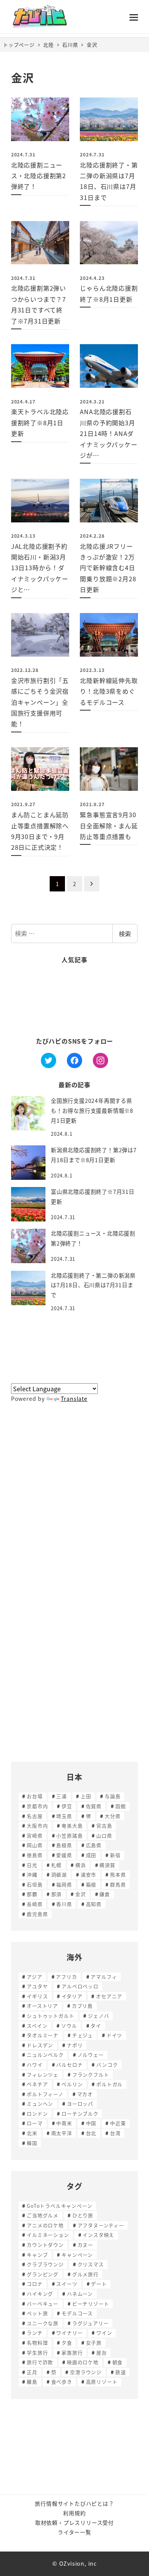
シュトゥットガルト (50, 2016)
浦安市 (88, 1874)
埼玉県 (64, 1816)
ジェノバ (98, 2016)
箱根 (91, 1884)
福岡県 (64, 1884)
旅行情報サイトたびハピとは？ (74, 2503)
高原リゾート (102, 2382)
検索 (125, 933)
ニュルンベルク (45, 2055)
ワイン (104, 2333)
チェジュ (83, 2035)
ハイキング (40, 2294)
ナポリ (75, 2045)
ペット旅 (37, 2313)
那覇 (32, 1894)
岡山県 (35, 1845)
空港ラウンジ (86, 2372)
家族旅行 (72, 2352)
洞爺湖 (59, 1874)
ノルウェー (91, 2055)
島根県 (64, 1845)
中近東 (118, 2123)
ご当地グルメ (43, 2215)
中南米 (64, 2123)
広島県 (94, 1845)
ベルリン (72, 2084)
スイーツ (67, 2284)
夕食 (67, 2343)
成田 (91, 1855)
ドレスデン (40, 2045)
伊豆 (67, 1806)
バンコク (107, 2065)
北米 (32, 2133)
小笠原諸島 (69, 1835)
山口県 (104, 1835)
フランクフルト (91, 2074)
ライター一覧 (74, 2532)
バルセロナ (69, 2065)
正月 (32, 2372)
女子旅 (94, 2343)
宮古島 (104, 1825)
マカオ (85, 2094)
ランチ (35, 2333)
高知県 (94, 1904)
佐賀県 (94, 1806)
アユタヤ (37, 1986)
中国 (91, 2123)
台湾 (115, 2133)
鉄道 (121, 2372)
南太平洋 (62, 2133)
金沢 (81, 1894)
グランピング (43, 2274)
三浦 (62, 1796)
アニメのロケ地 (45, 2225)
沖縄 (32, 1874)
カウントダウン (45, 2245)
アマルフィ (104, 1977)
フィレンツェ (43, 2074)
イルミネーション (48, 2235)
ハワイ (35, 2065)
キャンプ (37, 2255)
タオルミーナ (43, 2035)
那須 (57, 1894)
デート (99, 2284)
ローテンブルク (80, 2113)
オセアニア (109, 1996)
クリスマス (91, 2264)
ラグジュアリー (91, 2323)
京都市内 (37, 1806)
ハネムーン (80, 2294)
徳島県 (35, 1855)
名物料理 (37, 2343)
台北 (91, 2133)
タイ (96, 2026)
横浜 (81, 1865)
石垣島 (35, 1884)
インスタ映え (98, 2235)
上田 (86, 1796)
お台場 (35, 1796)
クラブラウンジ (45, 2264)
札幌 (57, 1865)
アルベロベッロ (80, 1986)
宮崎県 (35, 1835)
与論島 (113, 1796)
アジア (34, 1977)
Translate (74, 1399)
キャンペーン (77, 2255)
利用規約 (74, 2513)
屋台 (102, 2352)
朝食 (118, 2362)
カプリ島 (82, 2006)
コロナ (35, 2284)
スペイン (37, 2026)
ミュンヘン (40, 2104)
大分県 (113, 1816)
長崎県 (35, 1904)
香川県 (64, 1904)
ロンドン (37, 2113)
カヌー (85, 2245)
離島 (32, 2382)
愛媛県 (64, 1855)
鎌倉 (105, 1894)
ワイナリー (69, 2333)
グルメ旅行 (85, 2274)
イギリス (37, 1996)
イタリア (72, 1996)
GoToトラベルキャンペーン (59, 2206)
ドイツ (114, 2035)
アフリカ (66, 1977)
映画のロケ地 (83, 2362)
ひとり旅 (83, 2215)
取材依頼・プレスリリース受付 (74, 2522)
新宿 (115, 1855)
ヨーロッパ (80, 2104)
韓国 (32, 2143)
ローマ (35, 2123)
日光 (32, 1865)
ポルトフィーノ (45, 2094)
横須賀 (107, 1865)
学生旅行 (37, 2352)
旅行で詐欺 (40, 2362)
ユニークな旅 (43, 2323)
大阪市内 (37, 1825)
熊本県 (118, 1874)
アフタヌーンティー (101, 2225)
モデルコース (77, 2313)
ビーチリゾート (91, 2304)
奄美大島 (72, 1825)
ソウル (69, 2026)
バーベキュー (43, 2304)
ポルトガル (109, 2084)
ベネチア (37, 2084)
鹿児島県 (37, 1914)
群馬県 (118, 1884)
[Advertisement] (74, 1000)
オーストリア (42, 2006)
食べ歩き (62, 2382)
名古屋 (35, 1816)
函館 (121, 1806)
